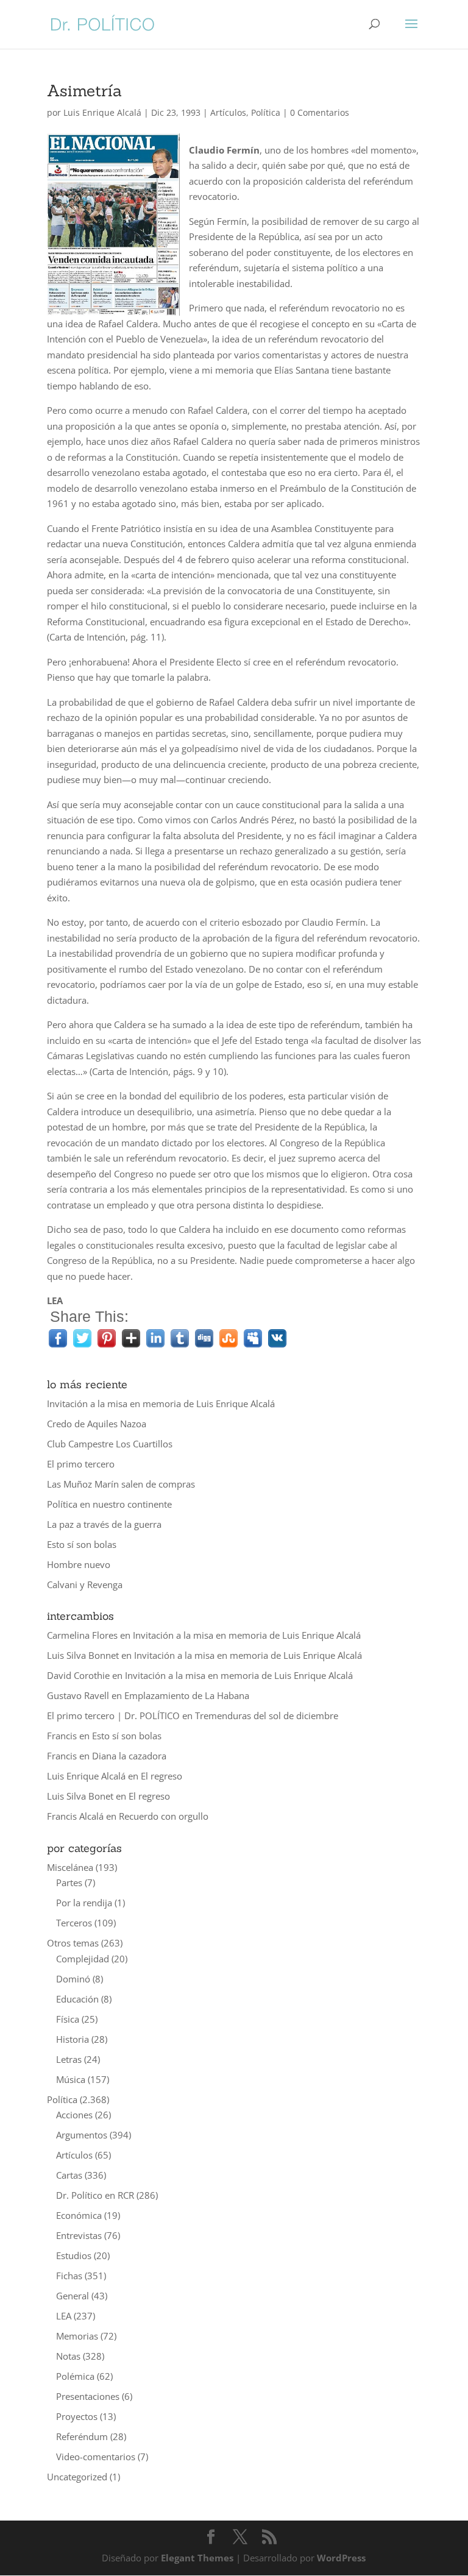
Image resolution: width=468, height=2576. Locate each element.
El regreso (161, 1776)
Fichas (69, 2276)
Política (266, 112)
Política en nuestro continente (109, 1504)
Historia (73, 2039)
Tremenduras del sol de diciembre (267, 1716)
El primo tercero (81, 1464)
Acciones (74, 2115)
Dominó (73, 1979)
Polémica (75, 2376)
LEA (64, 2316)
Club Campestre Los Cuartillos (110, 1444)
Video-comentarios (96, 2457)
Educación (77, 1999)
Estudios (74, 2255)
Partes (69, 1882)
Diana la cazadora (129, 1756)
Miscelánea (70, 1867)
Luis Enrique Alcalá (102, 112)
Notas (68, 2356)
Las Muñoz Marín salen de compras (121, 1484)
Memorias (77, 2336)
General (73, 2296)
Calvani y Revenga (85, 1584)
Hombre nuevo (79, 1564)
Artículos (228, 112)
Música (71, 2079)
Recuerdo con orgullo (164, 1816)
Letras (69, 2059)
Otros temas (73, 1943)
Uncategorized (77, 2477)
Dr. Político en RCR (95, 2195)
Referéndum (82, 2436)
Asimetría (84, 90)
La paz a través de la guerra (104, 1524)
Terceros (74, 1923)
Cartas (69, 2175)
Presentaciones (88, 2396)
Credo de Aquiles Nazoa (97, 1424)
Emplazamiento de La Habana (187, 1695)
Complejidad (83, 1959)
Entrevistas (79, 2235)
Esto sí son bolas (82, 1544)
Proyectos (77, 2416)
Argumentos (82, 2135)
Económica (79, 2215)
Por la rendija (84, 1903)
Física (68, 2019)
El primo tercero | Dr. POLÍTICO (113, 1716)
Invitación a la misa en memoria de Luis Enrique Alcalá (161, 1403)
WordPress (341, 2558)
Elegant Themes (197, 2558)
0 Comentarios (320, 112)
